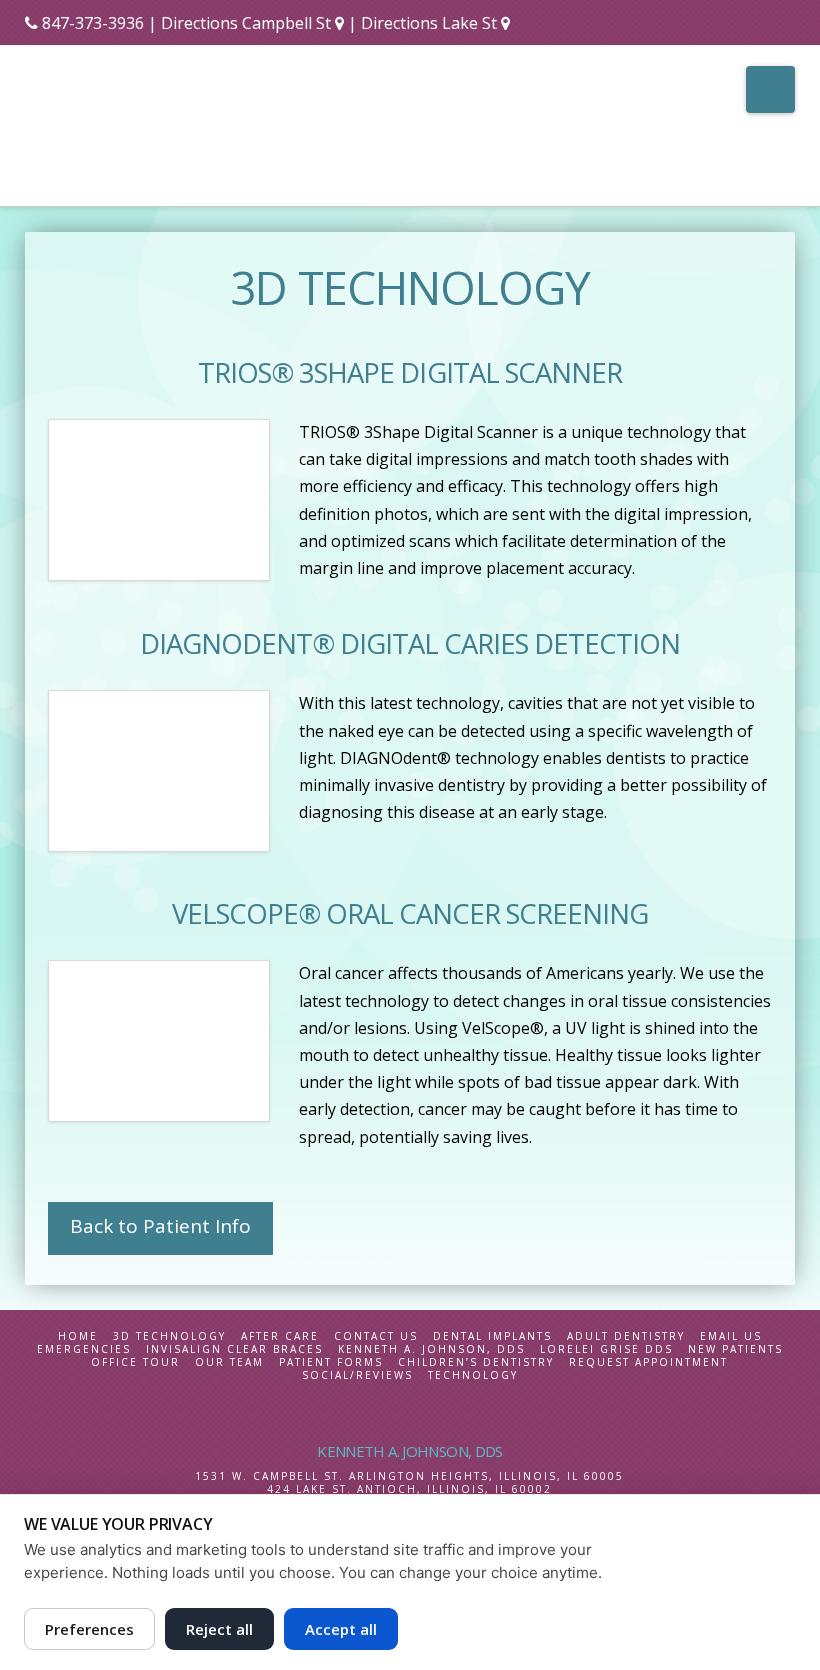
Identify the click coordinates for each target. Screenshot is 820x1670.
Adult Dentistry (626, 1336)
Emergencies (84, 1349)
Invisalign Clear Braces (234, 1349)
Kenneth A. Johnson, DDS (431, 1349)
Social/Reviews (357, 1375)
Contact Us (376, 1336)
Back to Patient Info (160, 1226)
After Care (280, 1336)
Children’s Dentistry (476, 1362)
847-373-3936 (93, 23)
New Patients (735, 1349)
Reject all (219, 1629)
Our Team (229, 1362)
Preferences (89, 1629)
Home (78, 1336)
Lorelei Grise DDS (606, 1349)
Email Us (731, 1336)
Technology (473, 1375)
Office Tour (135, 1362)
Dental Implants (492, 1336)
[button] (770, 89)
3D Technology (169, 1336)
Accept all (341, 1629)
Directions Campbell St (246, 23)
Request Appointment (648, 1362)
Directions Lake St (431, 23)
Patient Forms (331, 1362)
